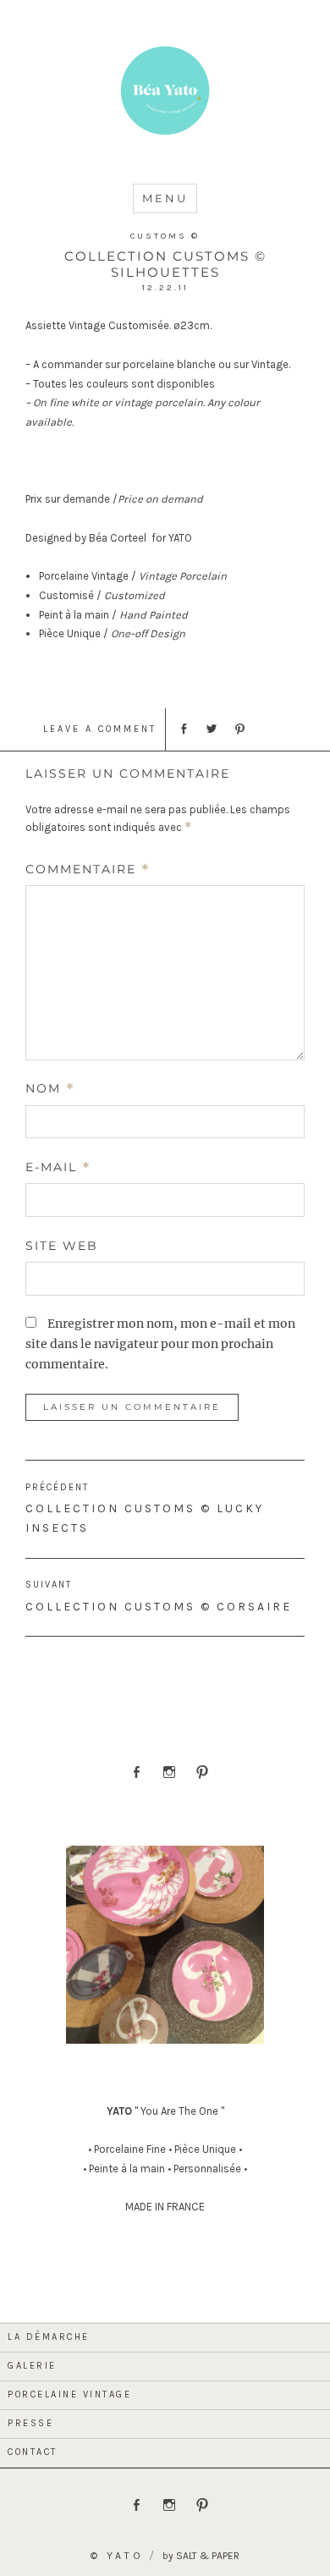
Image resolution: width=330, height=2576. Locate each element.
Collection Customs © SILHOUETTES (165, 264)
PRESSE (30, 2423)
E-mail (58, 1167)
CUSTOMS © (165, 236)
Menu (165, 198)
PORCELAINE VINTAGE (69, 2394)
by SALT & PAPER (201, 2556)
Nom (50, 1088)
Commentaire (88, 869)
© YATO (117, 2556)
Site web (62, 1246)
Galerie (32, 2366)
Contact (33, 2452)
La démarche (49, 2337)
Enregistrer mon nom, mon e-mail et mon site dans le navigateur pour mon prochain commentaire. (160, 1344)
